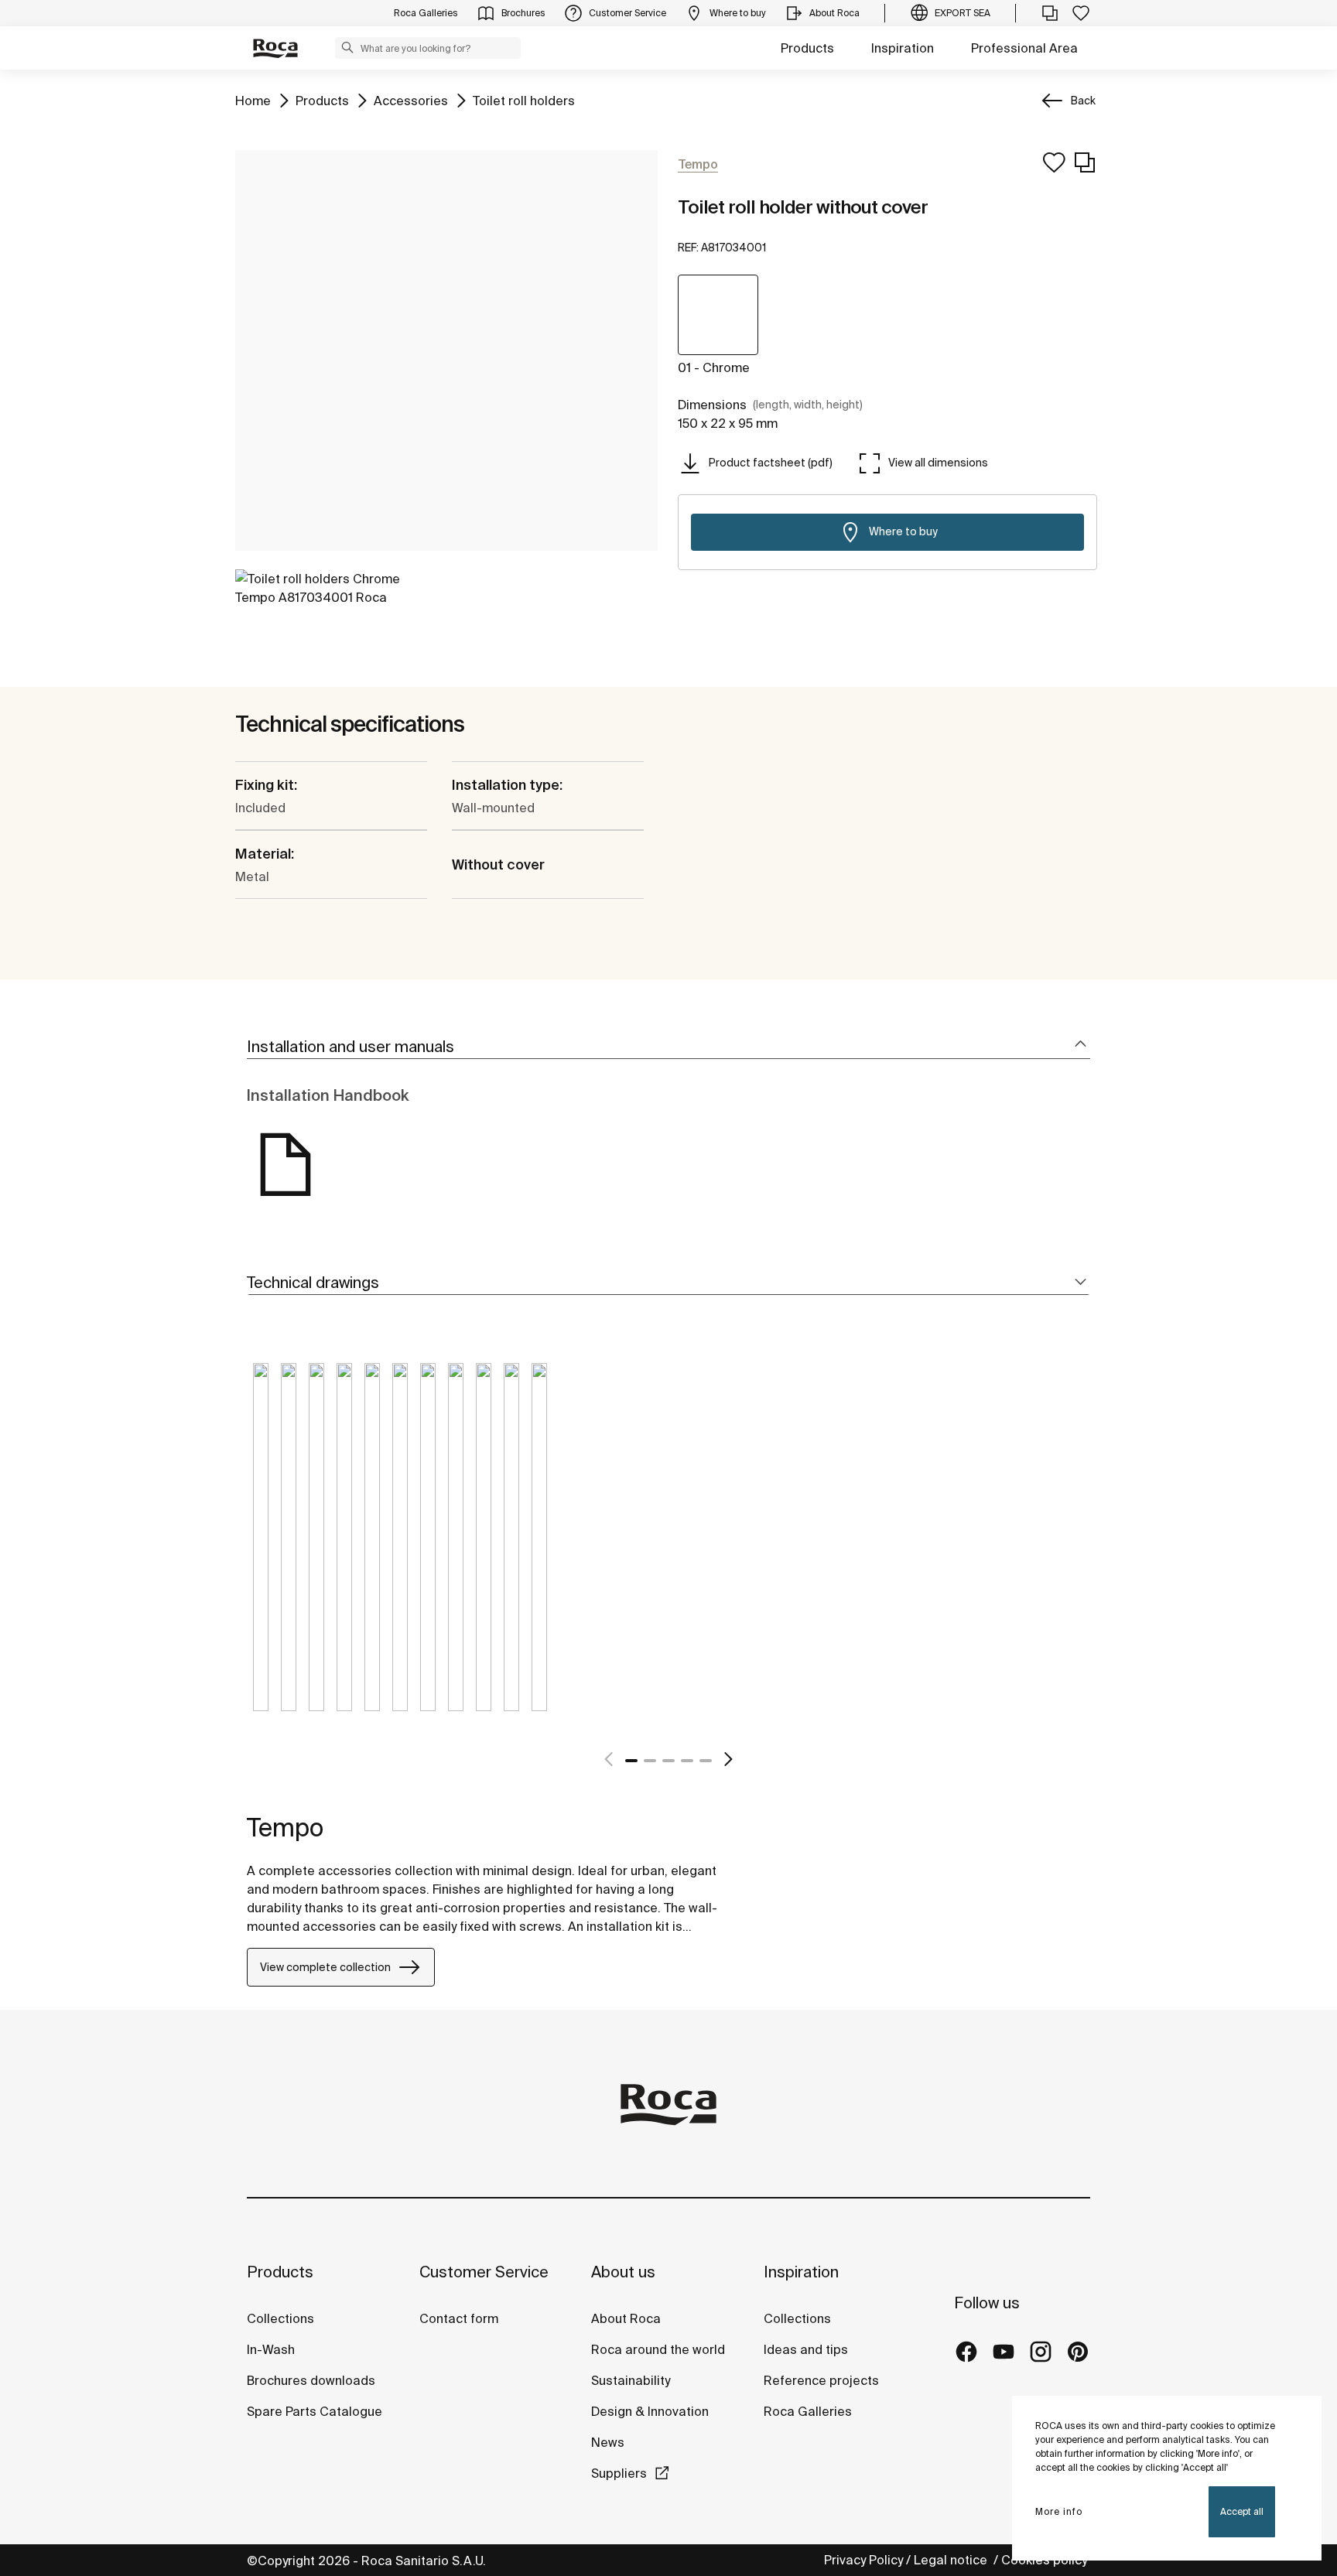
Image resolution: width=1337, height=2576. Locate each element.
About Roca (626, 2318)
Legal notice (952, 2560)
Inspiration (903, 48)
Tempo (285, 1827)
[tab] (668, 1047)
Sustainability (631, 2380)
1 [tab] (631, 1761)
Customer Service (484, 2272)
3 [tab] (668, 1761)
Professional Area (1024, 48)
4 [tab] (687, 1761)
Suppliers (619, 2473)
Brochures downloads (311, 2380)
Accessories (411, 100)
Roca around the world (658, 2349)
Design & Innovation (650, 2411)
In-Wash (271, 2349)
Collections (280, 2318)
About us (623, 2272)
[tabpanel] (261, 1549)
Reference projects (821, 2380)
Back (1083, 101)
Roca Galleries (808, 2411)
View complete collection (325, 1967)
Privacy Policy (863, 2560)
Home (253, 100)
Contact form (459, 2318)
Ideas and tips (806, 2349)
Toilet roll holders (524, 100)
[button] (347, 47)
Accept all (1242, 2511)
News (608, 2442)
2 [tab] (650, 1761)
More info (1059, 2511)
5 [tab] (706, 1761)
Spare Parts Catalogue (315, 2411)
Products (807, 48)
